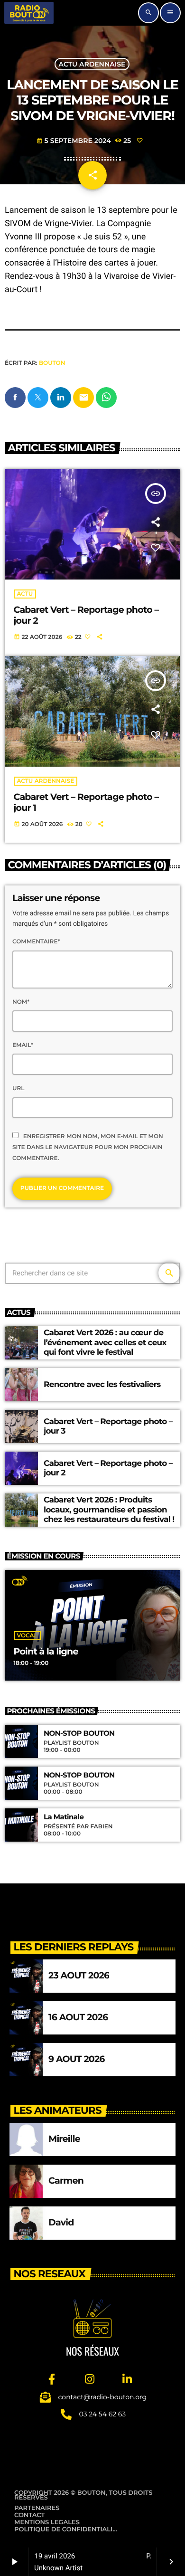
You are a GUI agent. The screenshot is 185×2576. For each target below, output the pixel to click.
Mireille (64, 2139)
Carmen (66, 2181)
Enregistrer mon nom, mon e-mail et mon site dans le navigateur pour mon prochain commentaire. (88, 1147)
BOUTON (52, 363)
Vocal (27, 1636)
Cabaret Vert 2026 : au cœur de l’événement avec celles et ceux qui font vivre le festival (105, 1343)
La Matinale (64, 1817)
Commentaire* (36, 942)
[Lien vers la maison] (29, 13)
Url (18, 1088)
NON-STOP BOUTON (79, 1733)
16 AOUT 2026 (78, 2017)
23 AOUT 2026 (79, 1975)
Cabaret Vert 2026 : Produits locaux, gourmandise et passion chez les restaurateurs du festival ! (109, 1510)
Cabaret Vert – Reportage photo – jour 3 (108, 1426)
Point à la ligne (46, 1651)
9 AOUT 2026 (77, 2059)
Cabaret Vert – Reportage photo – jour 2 (86, 615)
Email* (23, 1045)
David (61, 2222)
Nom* (21, 1002)
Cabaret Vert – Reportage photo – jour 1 (86, 802)
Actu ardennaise (92, 64)
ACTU (25, 594)
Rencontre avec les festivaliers (102, 1385)
